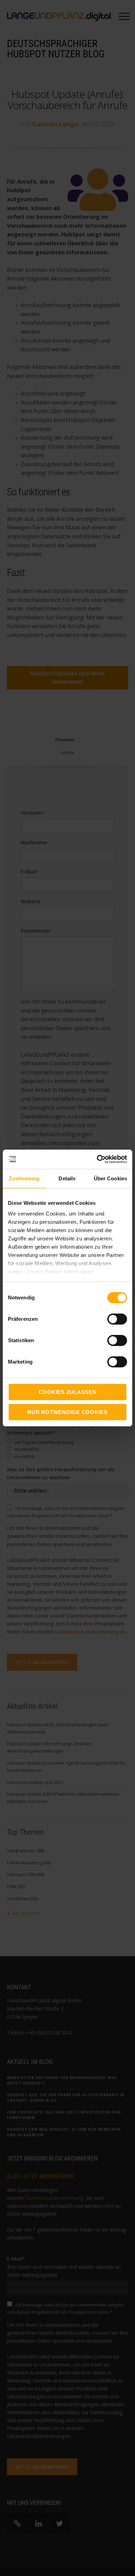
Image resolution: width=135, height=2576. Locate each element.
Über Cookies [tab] (110, 1178)
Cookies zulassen (68, 1392)
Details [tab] (67, 1178)
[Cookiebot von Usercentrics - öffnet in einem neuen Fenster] (97, 1159)
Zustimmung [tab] (24, 1178)
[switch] (110, 1319)
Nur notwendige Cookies (67, 1412)
